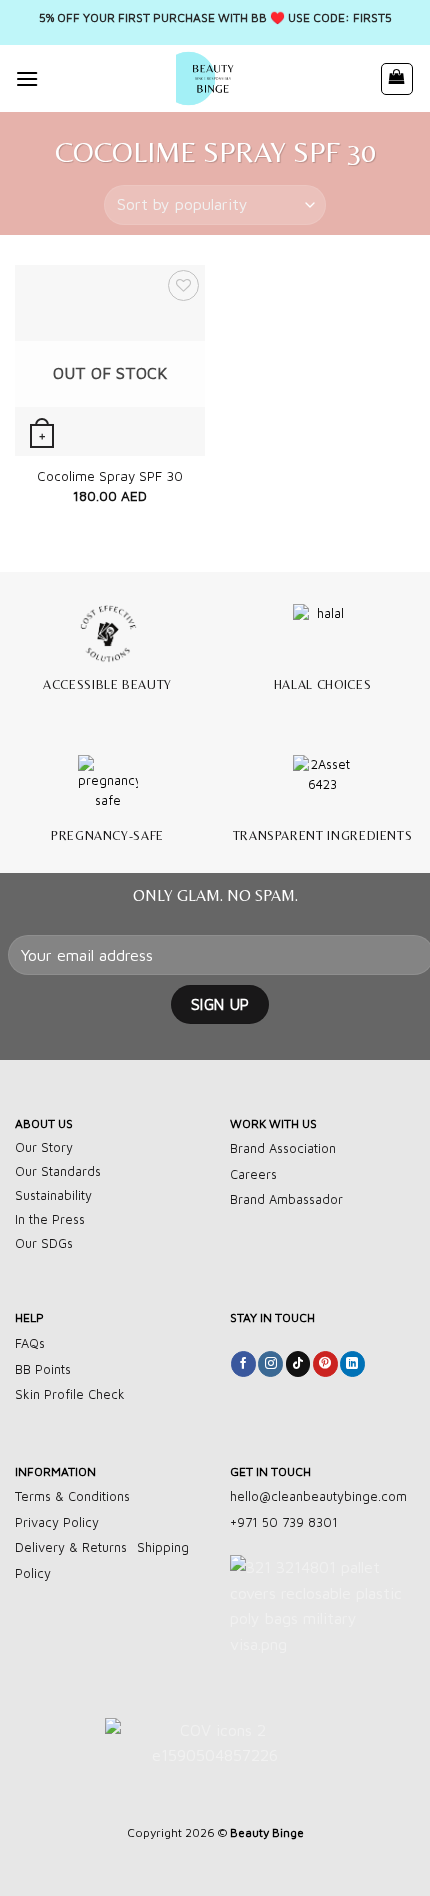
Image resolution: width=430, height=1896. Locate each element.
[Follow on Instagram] (270, 1364)
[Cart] (397, 79)
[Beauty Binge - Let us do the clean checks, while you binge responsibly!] (209, 78)
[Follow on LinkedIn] (352, 1364)
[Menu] (27, 78)
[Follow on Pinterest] (325, 1364)
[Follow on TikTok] (298, 1364)
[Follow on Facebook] (243, 1364)
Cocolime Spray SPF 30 (110, 476)
